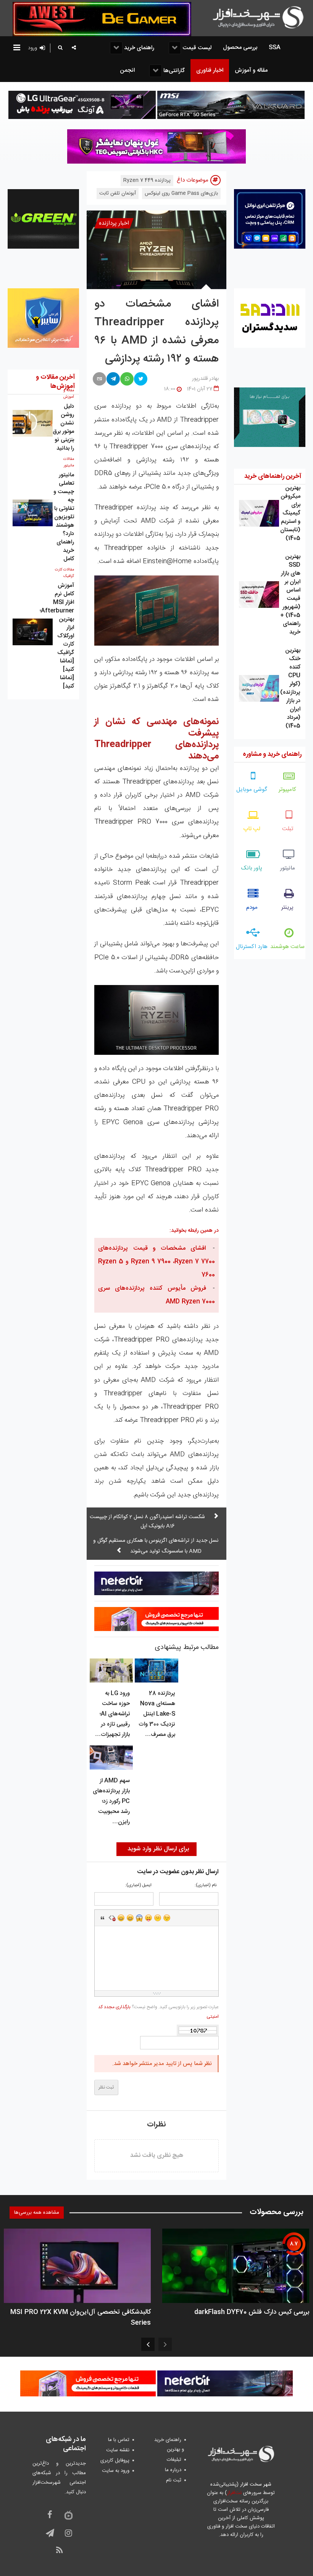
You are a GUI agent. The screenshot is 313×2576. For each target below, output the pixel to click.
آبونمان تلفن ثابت (118, 193)
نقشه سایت (118, 2450)
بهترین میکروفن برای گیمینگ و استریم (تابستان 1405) (290, 513)
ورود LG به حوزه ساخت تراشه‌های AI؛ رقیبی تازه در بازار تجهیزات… (112, 1714)
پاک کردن (112, 1918)
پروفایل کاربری (115, 2460)
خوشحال (130, 1918)
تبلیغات (174, 2460)
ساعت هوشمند (287, 947)
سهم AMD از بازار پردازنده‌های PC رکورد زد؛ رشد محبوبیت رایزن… (111, 1801)
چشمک (167, 1918)
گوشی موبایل (252, 790)
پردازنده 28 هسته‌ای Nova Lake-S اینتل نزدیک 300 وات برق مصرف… (157, 1714)
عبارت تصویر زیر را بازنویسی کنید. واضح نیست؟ (158, 2012)
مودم (252, 907)
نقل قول (103, 1918)
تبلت (288, 829)
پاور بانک (252, 868)
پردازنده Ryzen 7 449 (147, 180)
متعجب (139, 1918)
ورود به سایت (116, 2471)
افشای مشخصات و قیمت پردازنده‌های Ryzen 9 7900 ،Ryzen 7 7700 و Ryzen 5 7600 (156, 1262)
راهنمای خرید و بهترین (169, 2445)
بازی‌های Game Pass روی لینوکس (181, 193)
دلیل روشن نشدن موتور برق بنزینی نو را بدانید (63, 427)
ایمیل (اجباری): (138, 1886)
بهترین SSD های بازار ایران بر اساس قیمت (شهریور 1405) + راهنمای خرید (290, 594)
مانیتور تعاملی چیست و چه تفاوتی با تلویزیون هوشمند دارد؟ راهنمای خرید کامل (64, 517)
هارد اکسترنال (252, 947)
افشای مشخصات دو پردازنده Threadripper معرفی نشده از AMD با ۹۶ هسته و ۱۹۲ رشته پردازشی (156, 332)
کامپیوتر (287, 790)
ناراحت (158, 1918)
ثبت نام (174, 2480)
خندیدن (121, 1918)
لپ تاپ (252, 829)
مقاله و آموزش (69, 394)
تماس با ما (119, 2440)
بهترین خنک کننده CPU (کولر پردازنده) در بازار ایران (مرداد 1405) (290, 688)
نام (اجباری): (206, 1886)
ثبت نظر (106, 2087)
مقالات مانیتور (69, 462)
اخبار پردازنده (114, 223)
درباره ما (173, 2470)
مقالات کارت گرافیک (65, 573)
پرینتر (287, 907)
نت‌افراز (234, 2493)
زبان (148, 1918)
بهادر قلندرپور (205, 379)
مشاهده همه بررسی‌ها (37, 2213)
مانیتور (288, 868)
